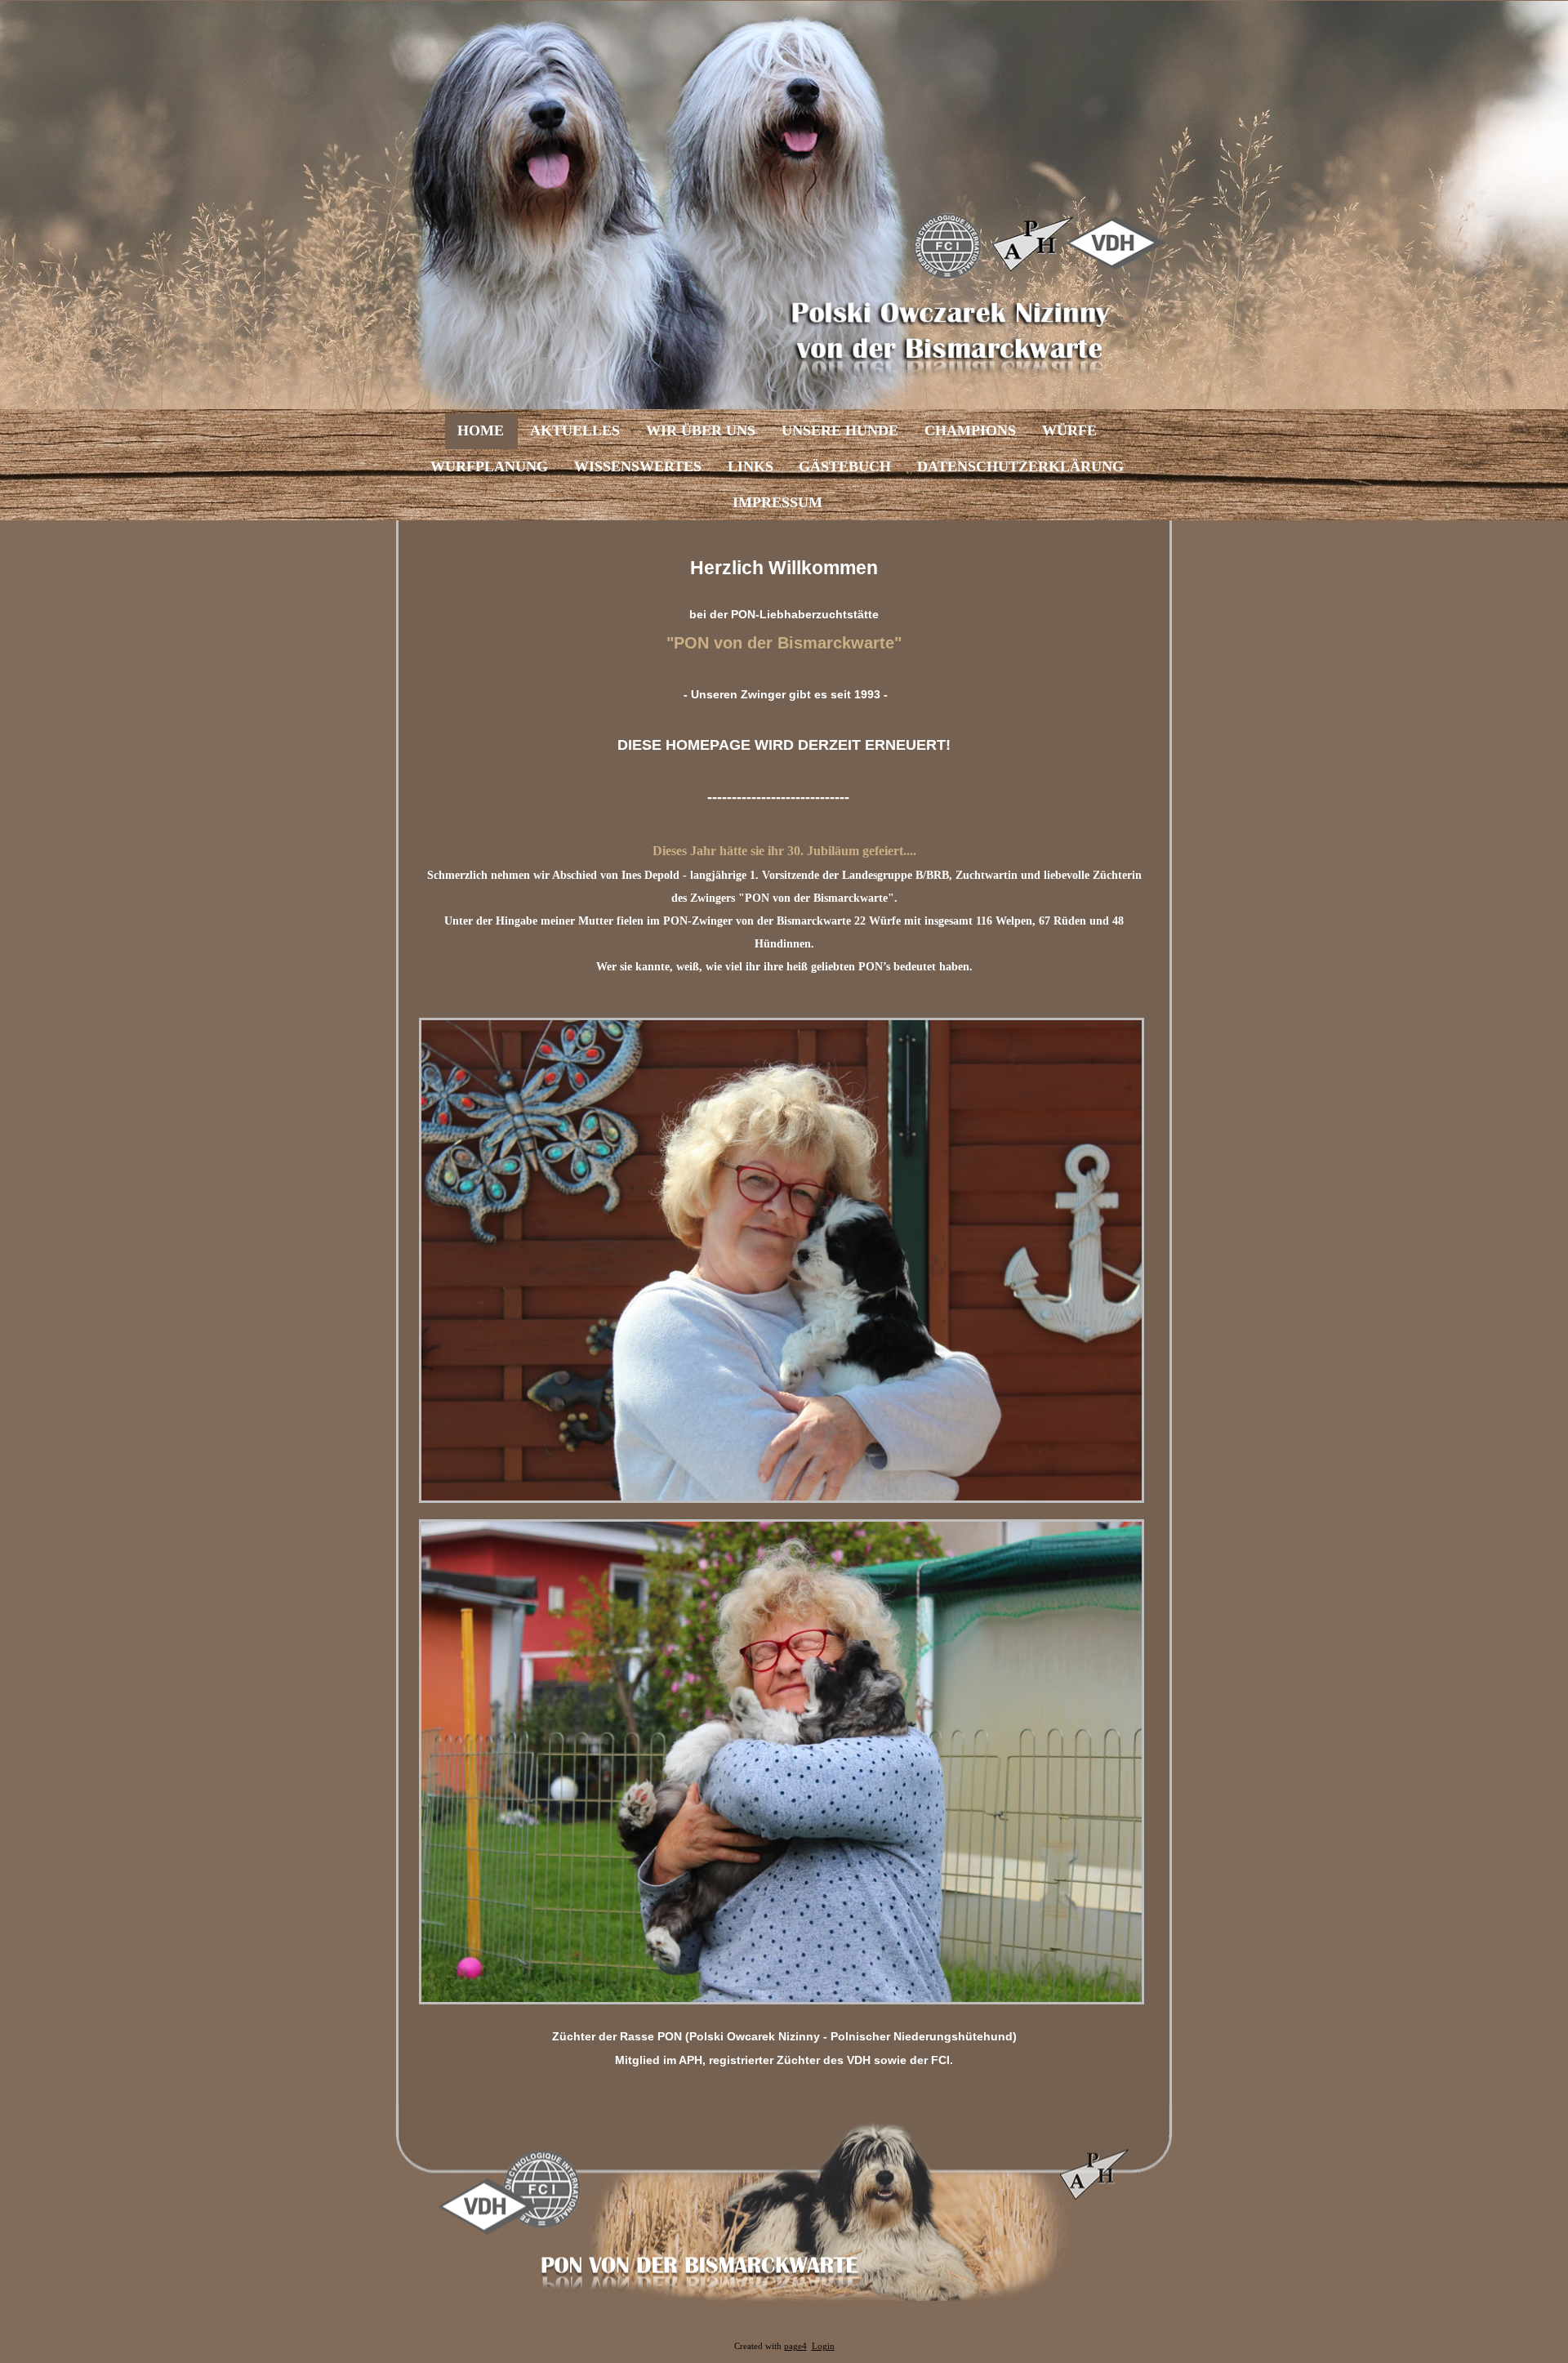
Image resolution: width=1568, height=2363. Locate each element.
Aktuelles (575, 430)
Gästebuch (845, 466)
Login (823, 2346)
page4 (795, 2346)
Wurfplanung (489, 466)
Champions (970, 430)
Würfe (1069, 430)
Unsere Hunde (840, 430)
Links (751, 466)
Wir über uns (701, 430)
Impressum (777, 502)
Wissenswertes (638, 466)
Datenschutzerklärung (1020, 466)
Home (481, 430)
